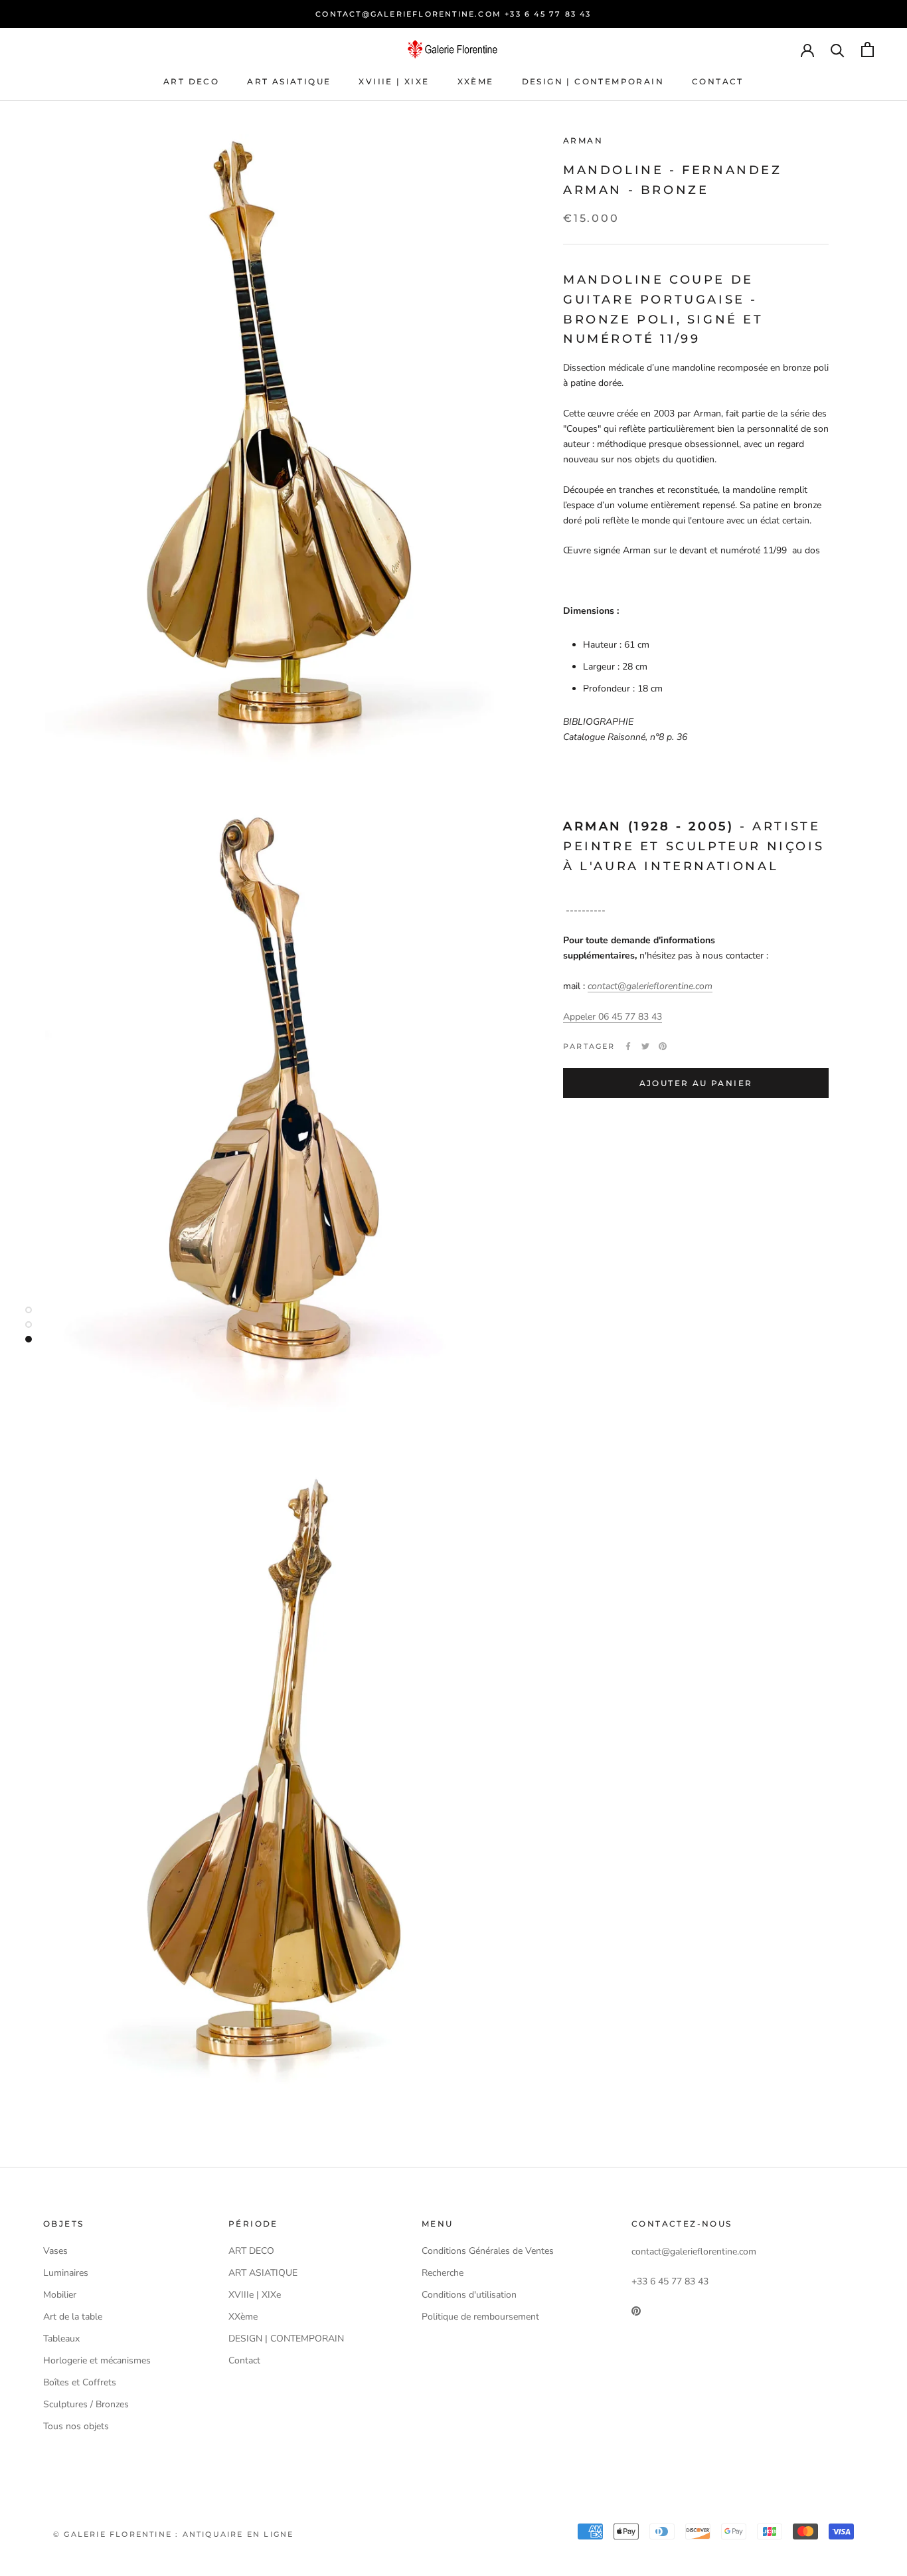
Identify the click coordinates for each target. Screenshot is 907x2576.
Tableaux (61, 2339)
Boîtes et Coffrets (80, 2382)
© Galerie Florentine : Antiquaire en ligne (173, 2534)
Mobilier (60, 2295)
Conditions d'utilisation (469, 2295)
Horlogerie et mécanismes (97, 2360)
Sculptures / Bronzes (86, 2404)
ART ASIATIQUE (289, 81)
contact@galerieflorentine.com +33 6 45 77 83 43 (453, 14)
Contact (718, 81)
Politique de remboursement (480, 2317)
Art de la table (73, 2317)
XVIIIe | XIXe (394, 81)
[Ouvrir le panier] (867, 49)
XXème (476, 81)
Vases (55, 2251)
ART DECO (191, 81)
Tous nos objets (76, 2426)
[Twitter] (645, 1046)
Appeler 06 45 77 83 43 (613, 1017)
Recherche (443, 2273)
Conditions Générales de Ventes (488, 2251)
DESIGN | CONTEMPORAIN (593, 81)
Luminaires (66, 2273)
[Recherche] (838, 49)
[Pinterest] (663, 1046)
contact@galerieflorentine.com (650, 986)
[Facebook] (628, 1046)
